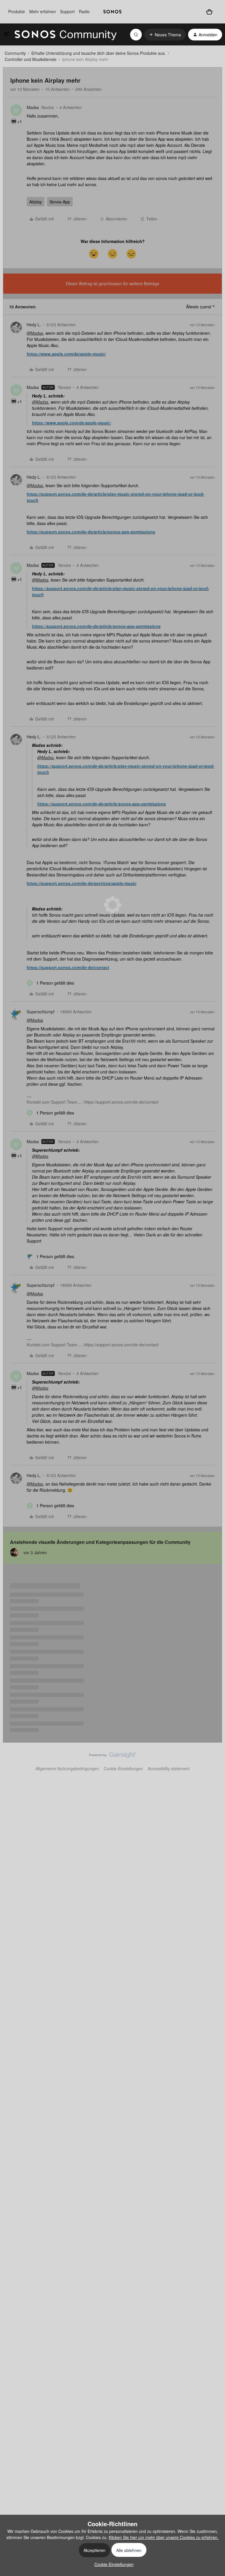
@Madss (35, 333)
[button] (6, 35)
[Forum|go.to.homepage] (66, 35)
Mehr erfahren (43, 11)
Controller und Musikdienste (31, 59)
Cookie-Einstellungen (123, 1768)
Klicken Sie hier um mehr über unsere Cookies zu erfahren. (164, 2537)
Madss (33, 107)
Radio (84, 11)
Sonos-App (60, 202)
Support (67, 11)
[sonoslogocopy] (112, 12)
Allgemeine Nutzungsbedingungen (67, 1768)
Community (15, 53)
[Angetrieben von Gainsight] (113, 1756)
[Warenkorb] (209, 12)
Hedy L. (34, 324)
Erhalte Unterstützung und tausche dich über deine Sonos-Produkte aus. (99, 53)
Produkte (17, 11)
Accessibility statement (169, 1768)
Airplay (36, 202)
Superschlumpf (41, 1012)
